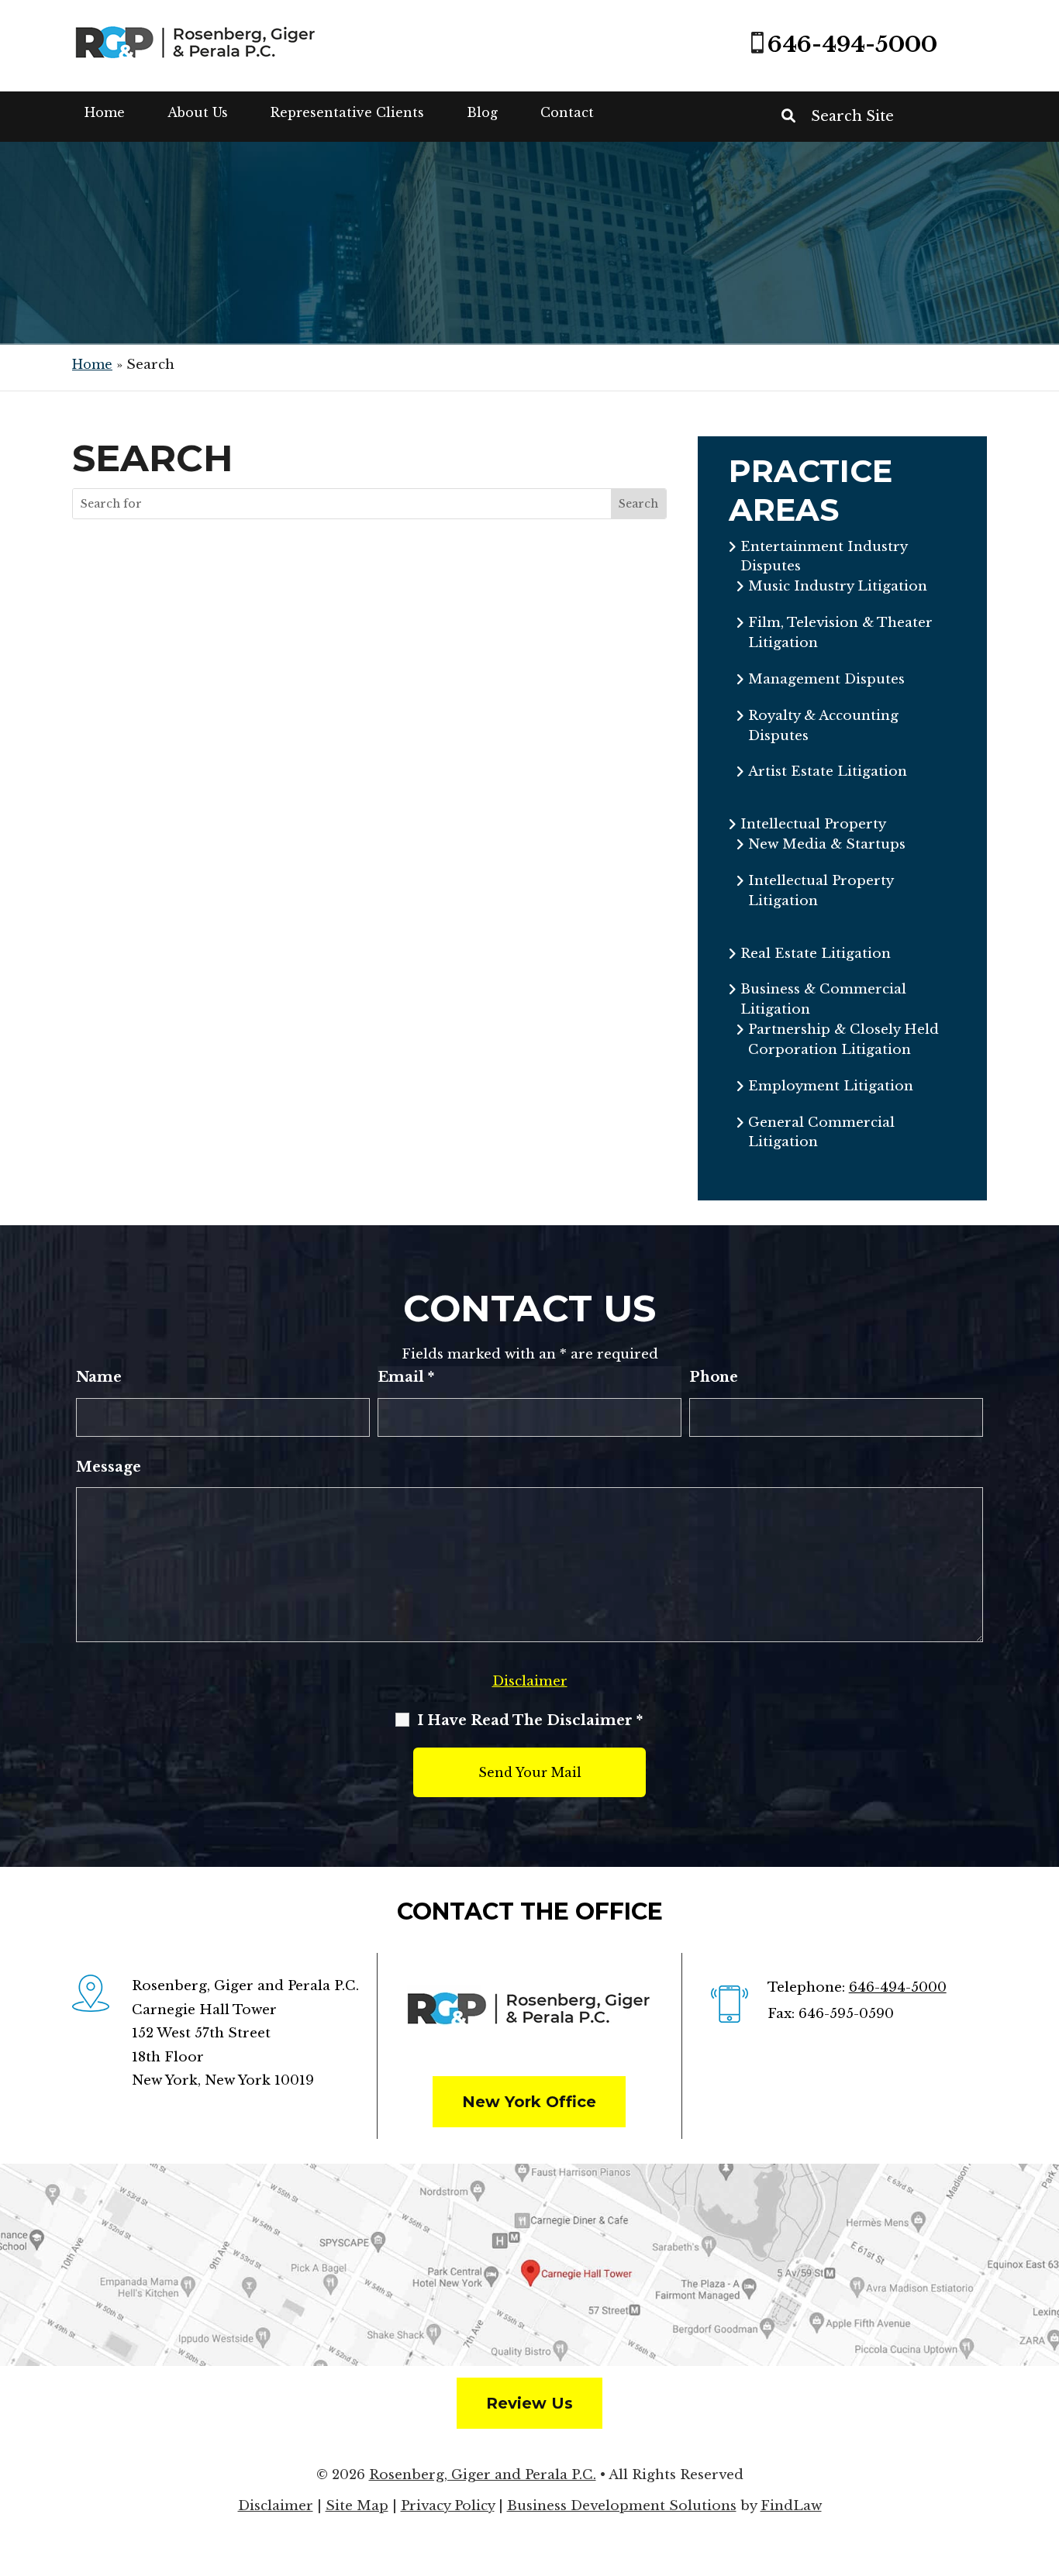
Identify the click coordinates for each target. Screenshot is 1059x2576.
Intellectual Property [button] (813, 824)
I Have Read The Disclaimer (530, 1720)
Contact (567, 112)
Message (109, 1467)
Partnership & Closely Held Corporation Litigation (843, 1040)
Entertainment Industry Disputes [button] (824, 557)
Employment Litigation (831, 1086)
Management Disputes (826, 679)
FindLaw (791, 2506)
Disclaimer (530, 1681)
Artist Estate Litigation (828, 771)
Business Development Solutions (622, 2506)
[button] (1043, 2464)
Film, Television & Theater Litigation (840, 633)
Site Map (357, 2506)
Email (406, 1377)
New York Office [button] (529, 2102)
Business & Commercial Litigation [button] (823, 999)
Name (99, 1377)
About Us (198, 112)
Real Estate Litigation (816, 954)
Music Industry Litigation (838, 586)
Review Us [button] (529, 2403)
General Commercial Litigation (821, 1133)
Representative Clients (347, 112)
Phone (714, 1377)
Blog (482, 112)
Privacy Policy (448, 2506)
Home (105, 112)
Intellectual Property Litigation (821, 891)
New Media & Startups (827, 844)
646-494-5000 (852, 45)
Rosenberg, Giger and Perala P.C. (483, 2475)
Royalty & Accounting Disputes (823, 726)
